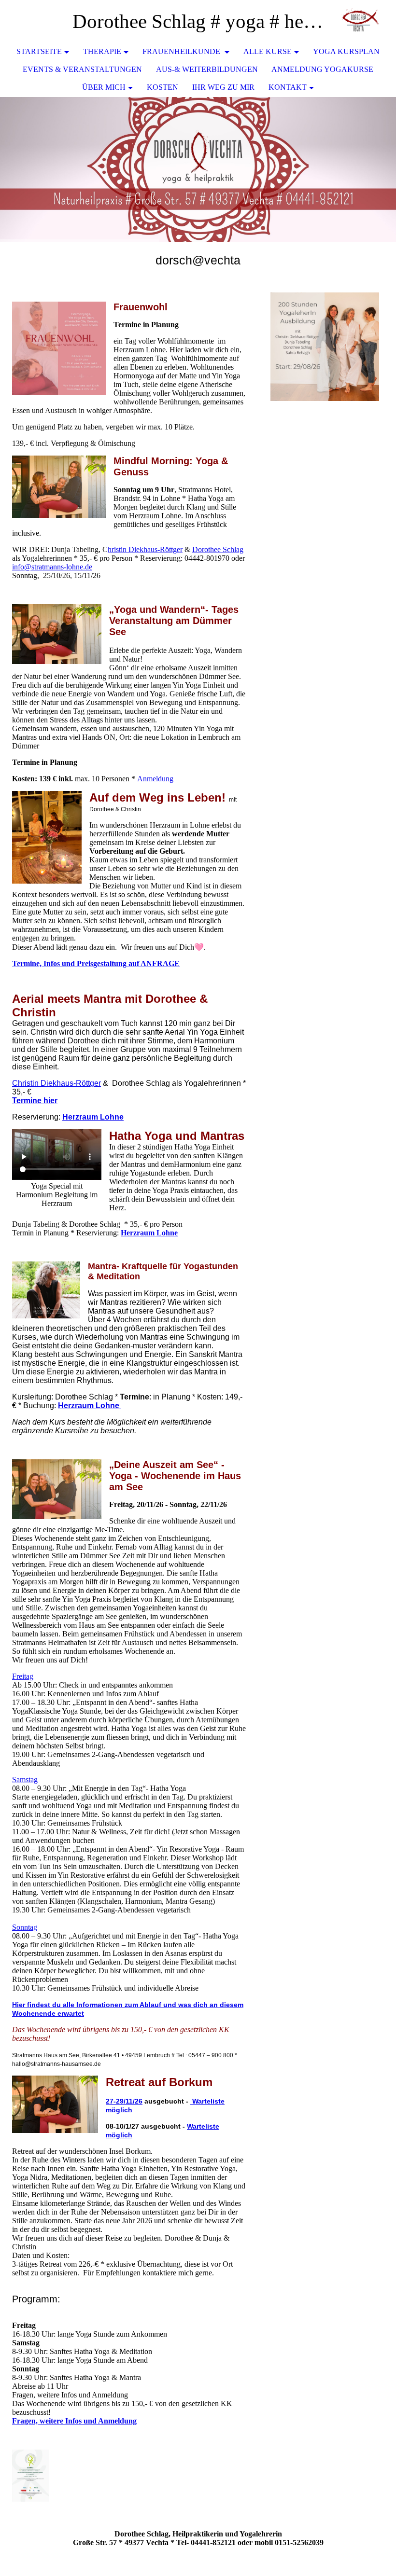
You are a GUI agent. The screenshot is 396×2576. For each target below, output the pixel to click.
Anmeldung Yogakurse (322, 69)
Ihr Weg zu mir (223, 87)
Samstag (25, 1780)
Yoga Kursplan (346, 51)
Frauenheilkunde (182, 51)
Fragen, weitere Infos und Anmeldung (74, 2421)
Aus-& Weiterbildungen (207, 69)
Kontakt (288, 87)
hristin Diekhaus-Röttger (145, 549)
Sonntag (25, 1927)
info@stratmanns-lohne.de (52, 567)
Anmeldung (155, 779)
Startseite (39, 51)
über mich (104, 87)
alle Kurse (268, 51)
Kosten (163, 87)
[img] (360, 22)
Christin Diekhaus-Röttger (57, 1083)
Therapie (102, 51)
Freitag (23, 1676)
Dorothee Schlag (218, 549)
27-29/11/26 (124, 2101)
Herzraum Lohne (93, 1117)
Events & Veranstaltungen (82, 69)
